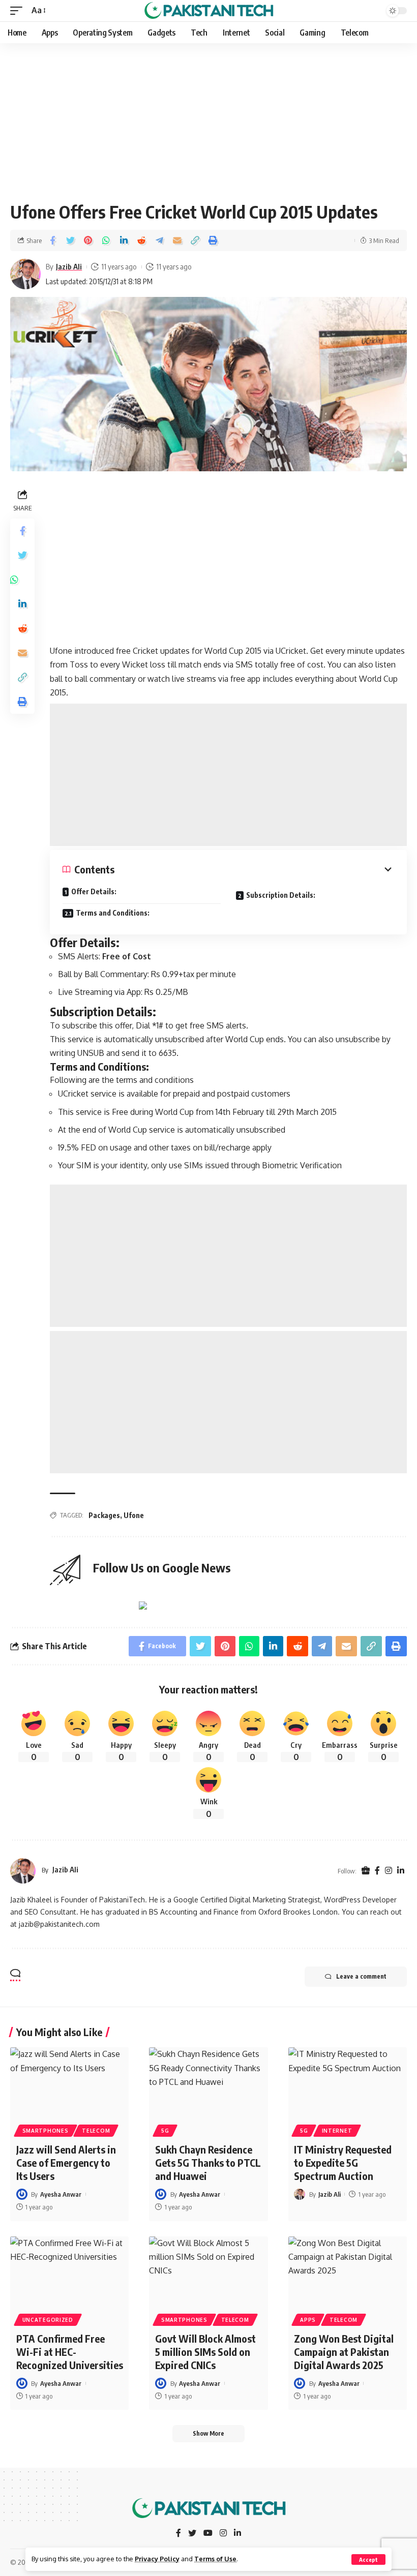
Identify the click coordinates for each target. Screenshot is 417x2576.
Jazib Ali (69, 266)
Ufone (134, 1515)
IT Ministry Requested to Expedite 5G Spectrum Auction (343, 2162)
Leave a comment (361, 1976)
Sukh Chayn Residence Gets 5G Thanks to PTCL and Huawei (208, 2162)
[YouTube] (208, 2534)
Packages (104, 1515)
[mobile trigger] (19, 10)
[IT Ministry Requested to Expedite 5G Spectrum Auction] (348, 2083)
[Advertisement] (208, 118)
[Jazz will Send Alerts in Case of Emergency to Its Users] (69, 2083)
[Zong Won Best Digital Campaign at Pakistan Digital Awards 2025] (348, 2272)
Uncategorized (48, 2320)
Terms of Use (215, 2559)
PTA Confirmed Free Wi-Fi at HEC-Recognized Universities (70, 2352)
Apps (308, 2320)
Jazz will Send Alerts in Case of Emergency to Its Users (66, 2162)
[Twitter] (192, 2534)
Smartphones (46, 2131)
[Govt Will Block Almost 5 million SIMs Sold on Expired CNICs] (208, 2272)
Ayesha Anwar (61, 2194)
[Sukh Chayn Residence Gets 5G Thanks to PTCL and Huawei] (208, 2083)
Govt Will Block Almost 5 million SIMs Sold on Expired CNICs (205, 2352)
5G (165, 2131)
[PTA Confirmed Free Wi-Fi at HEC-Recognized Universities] (69, 2272)
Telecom (96, 2131)
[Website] (366, 1871)
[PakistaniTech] (209, 11)
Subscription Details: (281, 895)
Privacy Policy (157, 2559)
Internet (337, 2131)
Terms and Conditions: (113, 913)
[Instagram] (389, 1871)
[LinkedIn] (401, 1871)
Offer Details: (94, 891)
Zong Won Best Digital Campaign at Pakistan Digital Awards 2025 (344, 2352)
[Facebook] (377, 1871)
